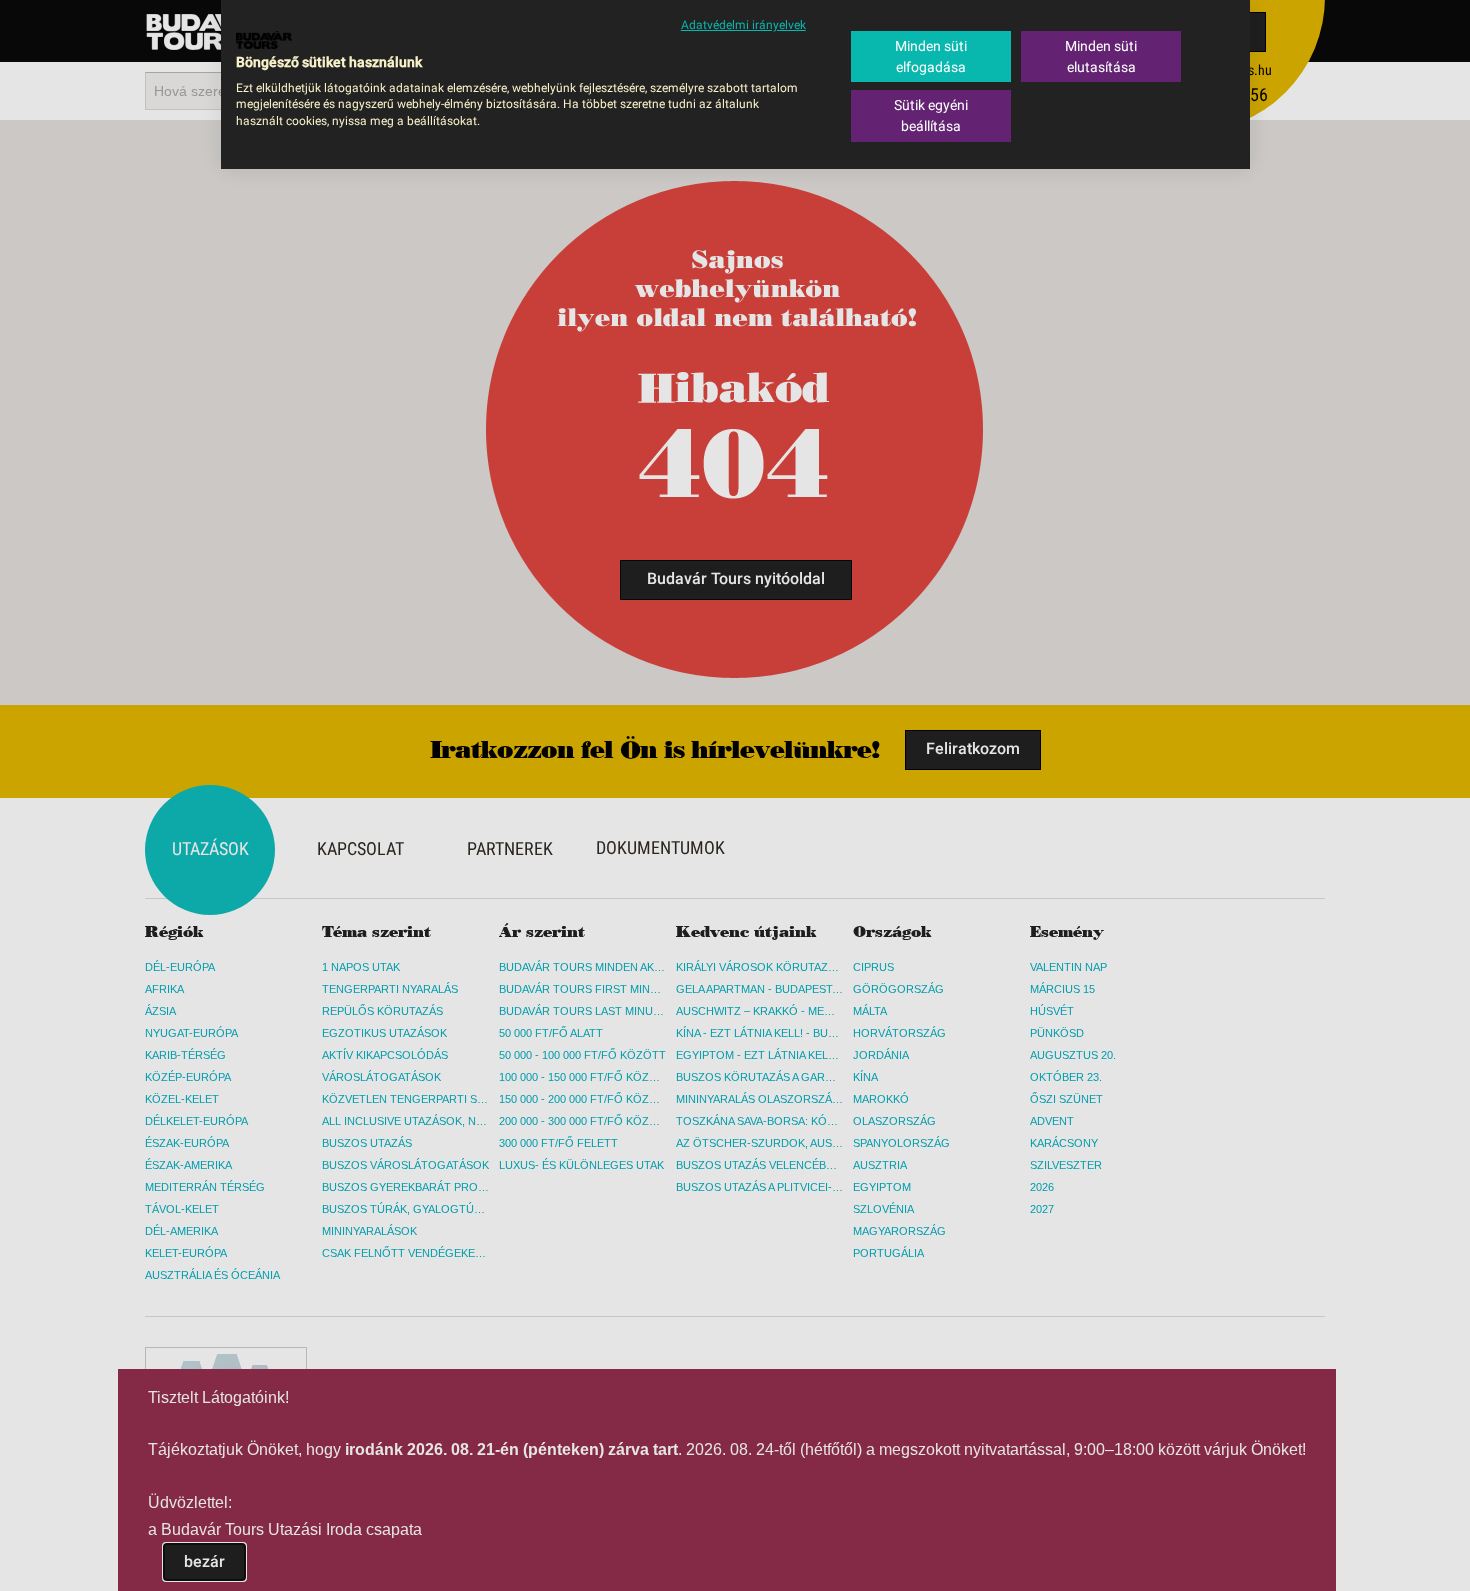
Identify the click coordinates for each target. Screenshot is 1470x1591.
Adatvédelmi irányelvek (743, 25)
